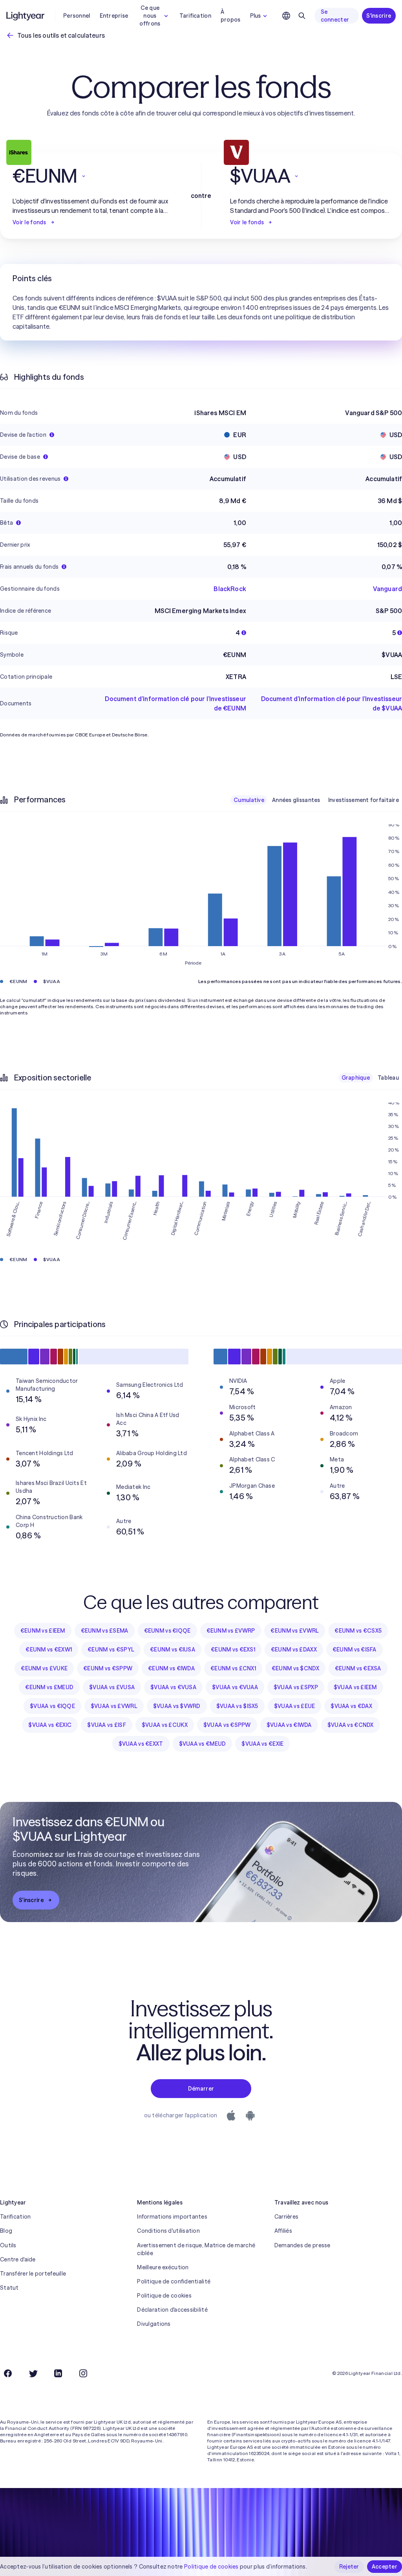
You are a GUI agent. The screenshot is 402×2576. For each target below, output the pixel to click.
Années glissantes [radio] (296, 800)
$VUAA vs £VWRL (114, 1706)
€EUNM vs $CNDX (295, 1668)
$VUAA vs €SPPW (227, 1725)
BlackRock (230, 589)
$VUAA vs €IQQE (52, 1706)
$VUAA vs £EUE (295, 1706)
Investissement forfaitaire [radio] (364, 800)
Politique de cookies (164, 2296)
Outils (8, 2245)
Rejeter (349, 2567)
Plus (256, 16)
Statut (9, 2288)
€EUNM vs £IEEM (43, 1631)
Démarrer (201, 2089)
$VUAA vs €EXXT (141, 1744)
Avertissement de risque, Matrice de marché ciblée (196, 2249)
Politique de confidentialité (174, 2281)
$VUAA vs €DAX (351, 1706)
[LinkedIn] (58, 2373)
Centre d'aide (18, 2259)
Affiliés (283, 2231)
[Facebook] (8, 2373)
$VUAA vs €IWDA (289, 1725)
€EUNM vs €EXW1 (49, 1650)
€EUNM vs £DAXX (294, 1650)
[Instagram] (83, 2373)
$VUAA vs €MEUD (203, 1744)
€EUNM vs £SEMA (105, 1631)
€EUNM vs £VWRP (231, 1631)
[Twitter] (33, 2373)
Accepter (385, 2567)
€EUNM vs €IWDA (171, 1668)
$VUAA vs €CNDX (351, 1725)
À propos (231, 16)
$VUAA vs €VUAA (235, 1687)
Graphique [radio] (356, 1078)
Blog (6, 2231)
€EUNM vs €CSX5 (358, 1631)
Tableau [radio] (388, 1078)
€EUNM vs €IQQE (167, 1631)
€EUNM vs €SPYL (111, 1650)
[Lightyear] (26, 16)
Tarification (195, 16)
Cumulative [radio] (249, 800)
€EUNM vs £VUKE (44, 1668)
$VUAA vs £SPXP (296, 1687)
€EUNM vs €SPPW (108, 1668)
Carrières (287, 2217)
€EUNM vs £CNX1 (233, 1668)
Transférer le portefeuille (33, 2274)
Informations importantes (172, 2217)
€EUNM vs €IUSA (173, 1650)
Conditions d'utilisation (168, 2231)
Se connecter (335, 16)
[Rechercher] (302, 16)
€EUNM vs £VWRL (295, 1631)
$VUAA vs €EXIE (262, 1744)
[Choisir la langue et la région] (286, 16)
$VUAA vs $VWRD (177, 1706)
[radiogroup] (316, 800)
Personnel (77, 16)
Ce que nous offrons (150, 16)
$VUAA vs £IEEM (355, 1687)
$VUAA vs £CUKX (165, 1725)
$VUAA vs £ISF (107, 1725)
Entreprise (114, 16)
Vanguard (387, 589)
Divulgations (154, 2324)
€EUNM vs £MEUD (49, 1687)
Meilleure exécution (163, 2267)
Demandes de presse (302, 2245)
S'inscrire (379, 16)
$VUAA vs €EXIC (50, 1725)
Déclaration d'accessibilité (172, 2310)
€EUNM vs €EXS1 (233, 1650)
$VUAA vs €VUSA (173, 1687)
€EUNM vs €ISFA (354, 1650)
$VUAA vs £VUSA (112, 1687)
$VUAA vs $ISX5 (237, 1706)
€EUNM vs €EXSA (358, 1668)
